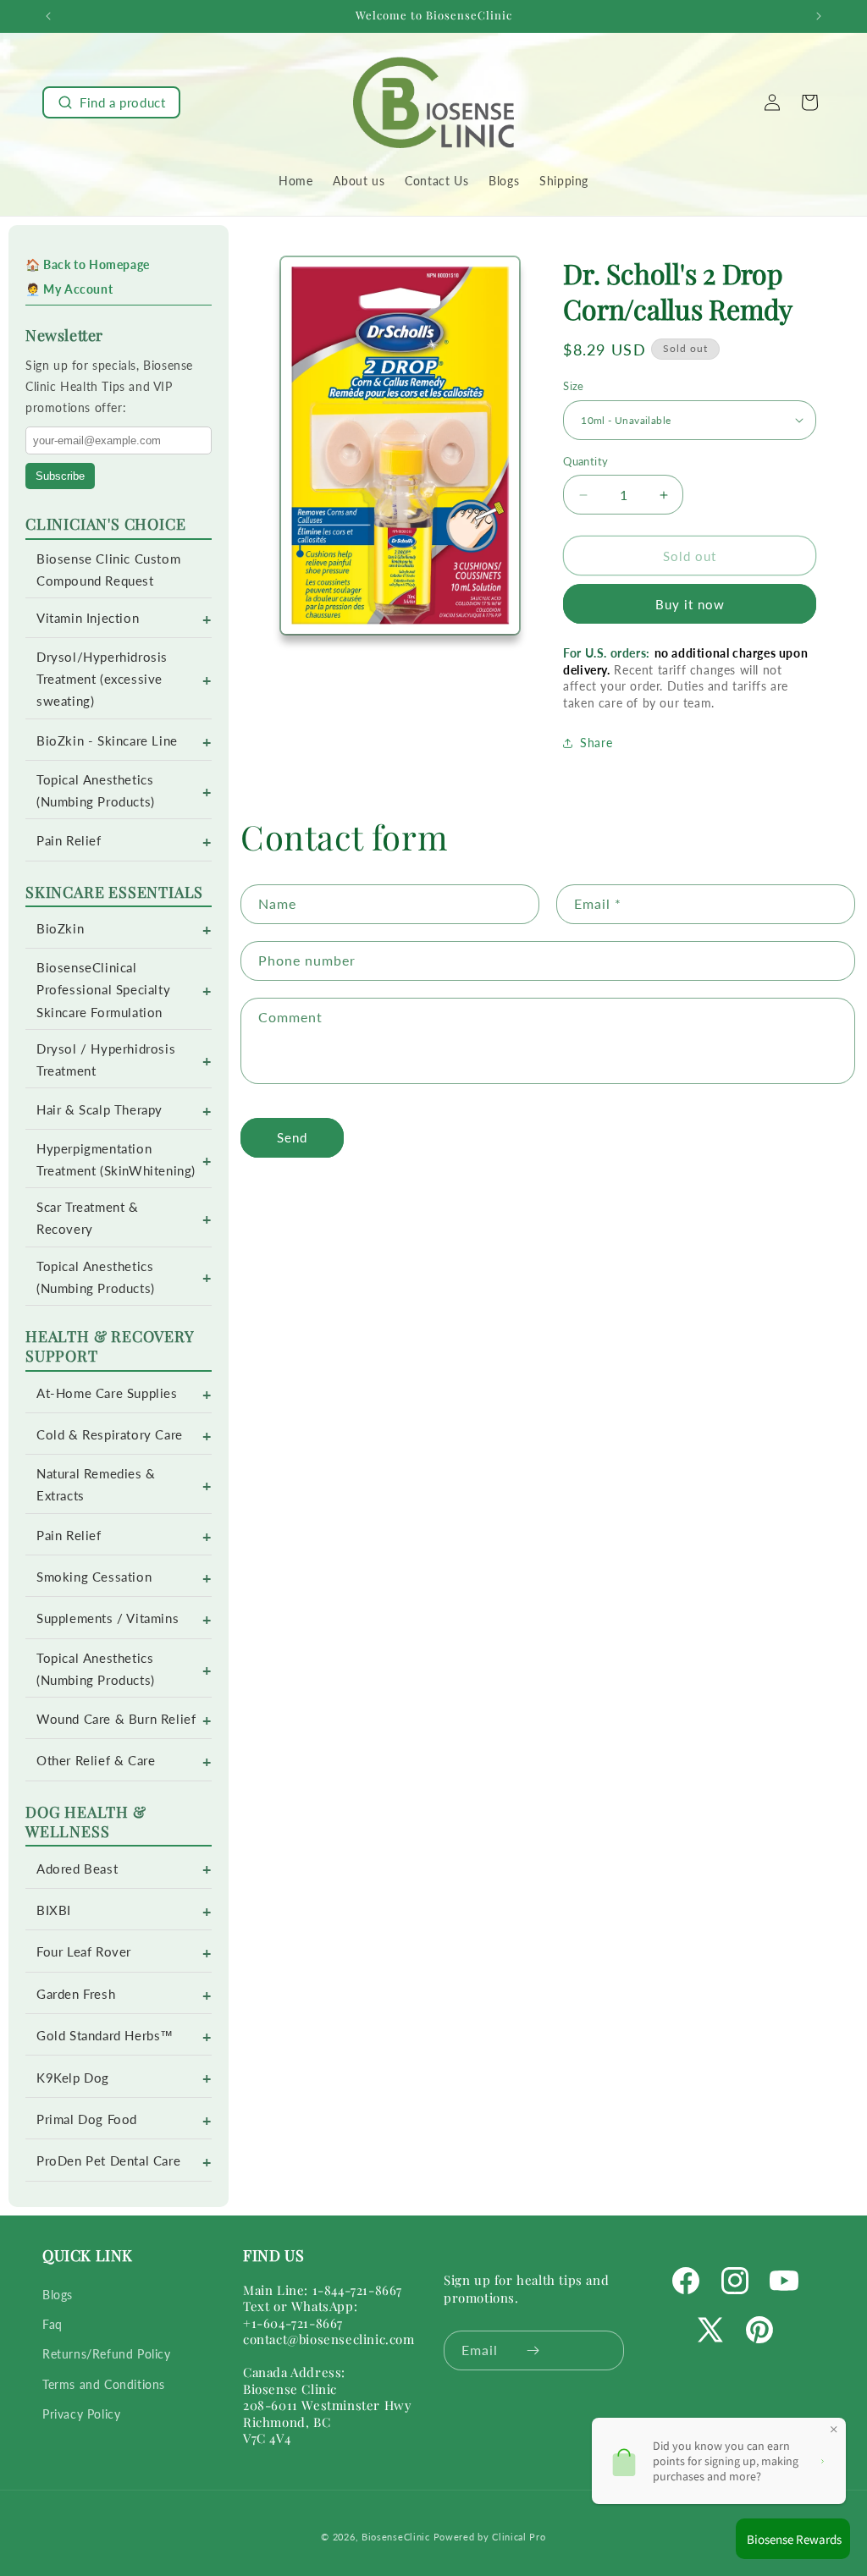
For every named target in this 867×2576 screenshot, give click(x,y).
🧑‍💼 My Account (69, 289)
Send (292, 1137)
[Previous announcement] (48, 16)
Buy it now (690, 604)
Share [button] (596, 743)
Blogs (58, 2295)
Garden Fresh (76, 1994)
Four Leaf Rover (84, 1952)
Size (574, 386)
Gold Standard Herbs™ (105, 2036)
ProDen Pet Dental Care (108, 2161)
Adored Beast (77, 1869)
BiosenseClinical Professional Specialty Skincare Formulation (103, 990)
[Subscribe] (533, 2350)
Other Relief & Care (96, 1761)
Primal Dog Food (87, 2119)
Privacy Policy (81, 2414)
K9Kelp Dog (73, 2078)
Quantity (585, 461)
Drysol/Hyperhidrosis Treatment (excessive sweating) (102, 679)
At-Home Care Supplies (107, 1393)
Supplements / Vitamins (108, 1618)
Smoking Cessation (94, 1577)
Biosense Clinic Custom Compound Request (108, 570)
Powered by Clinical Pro (490, 2537)
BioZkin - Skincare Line (107, 741)
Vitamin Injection (88, 618)
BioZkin (60, 929)
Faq (52, 2324)
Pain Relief (69, 841)
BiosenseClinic (396, 2537)
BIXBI (54, 1910)
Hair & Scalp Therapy (99, 1110)
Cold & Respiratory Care (110, 1435)
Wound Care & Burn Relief (116, 1719)
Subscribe (60, 476)
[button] (111, 102)
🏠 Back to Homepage (88, 264)
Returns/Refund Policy (107, 2354)
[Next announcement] (819, 16)
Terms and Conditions (104, 2384)
